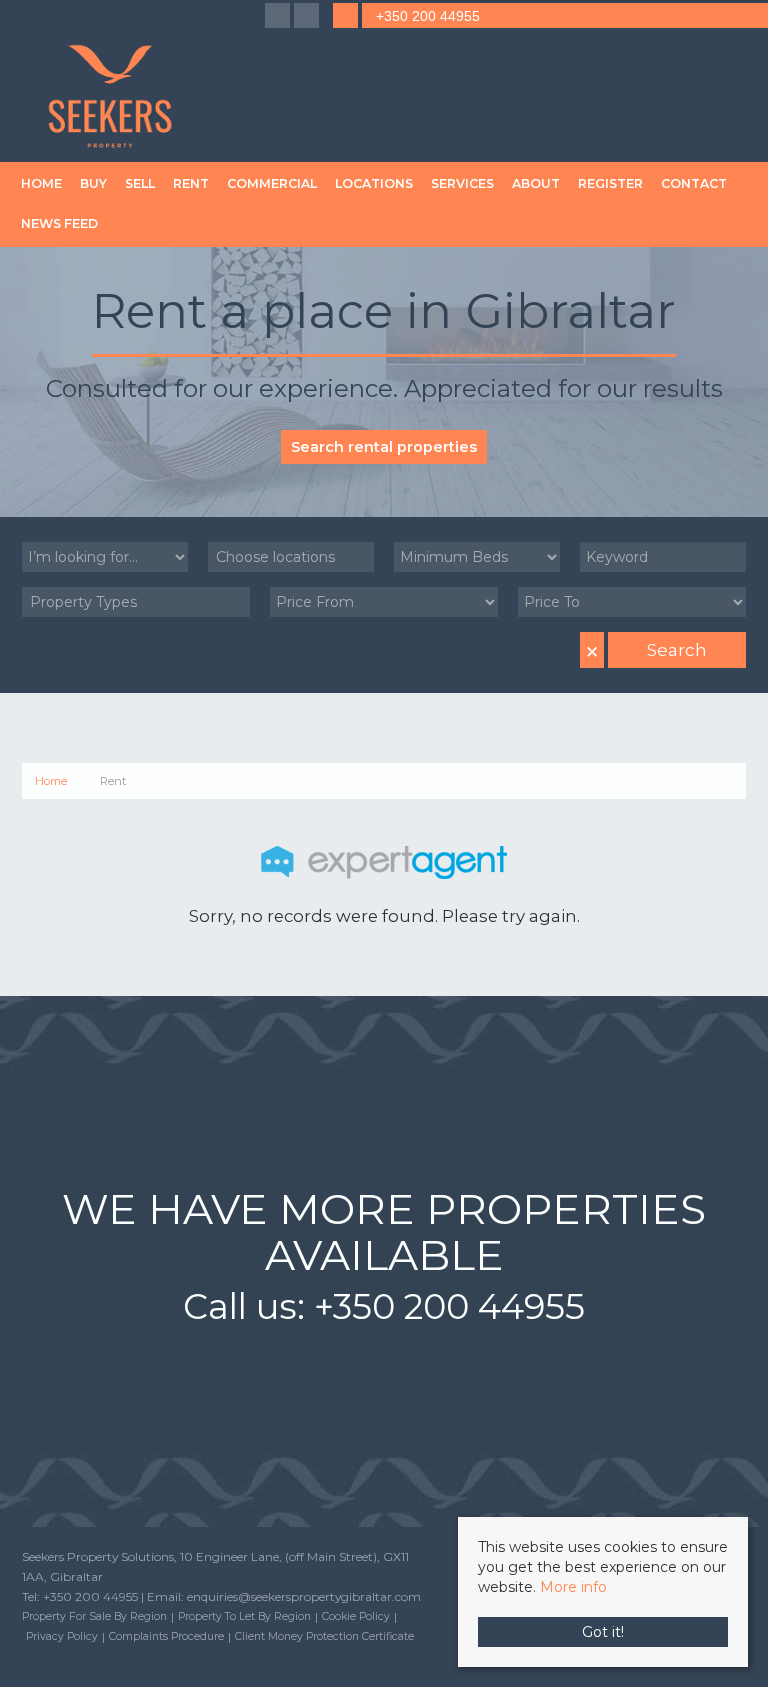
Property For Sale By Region (94, 1616)
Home (41, 183)
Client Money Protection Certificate (324, 1636)
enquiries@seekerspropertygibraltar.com (304, 1596)
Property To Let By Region (244, 1616)
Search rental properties (384, 447)
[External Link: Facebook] (279, 17)
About (536, 183)
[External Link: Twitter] (308, 17)
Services (462, 183)
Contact (694, 183)
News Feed (59, 223)
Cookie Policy (356, 1616)
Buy (93, 183)
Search (677, 650)
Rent (191, 183)
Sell (140, 183)
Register (610, 183)
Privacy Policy (62, 1636)
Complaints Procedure (166, 1636)
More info (573, 1587)
